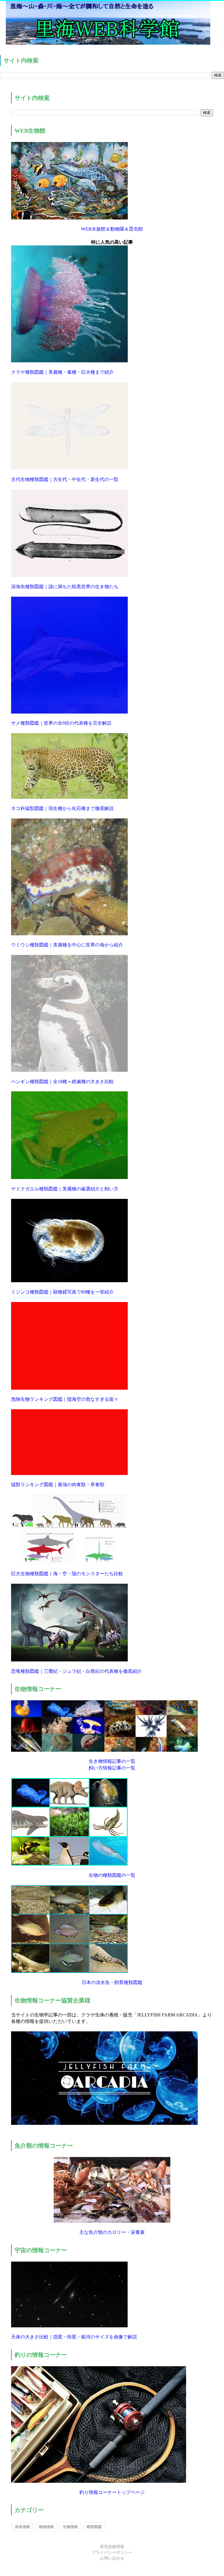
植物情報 (46, 2527)
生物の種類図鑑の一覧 (112, 1875)
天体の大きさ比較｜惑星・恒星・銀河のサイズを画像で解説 (74, 2337)
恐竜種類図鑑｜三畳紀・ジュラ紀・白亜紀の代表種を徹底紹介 (76, 1671)
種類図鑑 (94, 2527)
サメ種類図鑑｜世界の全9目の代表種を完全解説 (61, 723)
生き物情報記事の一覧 (112, 1761)
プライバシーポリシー (112, 2552)
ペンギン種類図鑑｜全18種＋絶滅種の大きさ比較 (62, 1082)
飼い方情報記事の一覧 (112, 1768)
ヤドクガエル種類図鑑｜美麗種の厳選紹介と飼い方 (65, 1189)
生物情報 (70, 2527)
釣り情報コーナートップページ (112, 2492)
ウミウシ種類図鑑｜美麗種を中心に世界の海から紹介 (67, 945)
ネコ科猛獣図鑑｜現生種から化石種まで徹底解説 (62, 808)
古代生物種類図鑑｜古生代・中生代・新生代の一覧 (65, 479)
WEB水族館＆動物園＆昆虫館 (112, 229)
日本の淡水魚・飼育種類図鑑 (112, 1982)
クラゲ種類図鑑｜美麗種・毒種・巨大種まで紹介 (62, 372)
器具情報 (22, 2527)
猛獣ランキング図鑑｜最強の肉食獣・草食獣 (58, 1485)
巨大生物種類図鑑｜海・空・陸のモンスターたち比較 (67, 1574)
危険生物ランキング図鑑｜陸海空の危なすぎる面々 (65, 1399)
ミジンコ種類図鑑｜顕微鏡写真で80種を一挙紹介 (62, 1292)
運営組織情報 (112, 2547)
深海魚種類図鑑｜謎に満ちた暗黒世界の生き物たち (65, 587)
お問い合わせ (112, 2558)
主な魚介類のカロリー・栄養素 (112, 2232)
